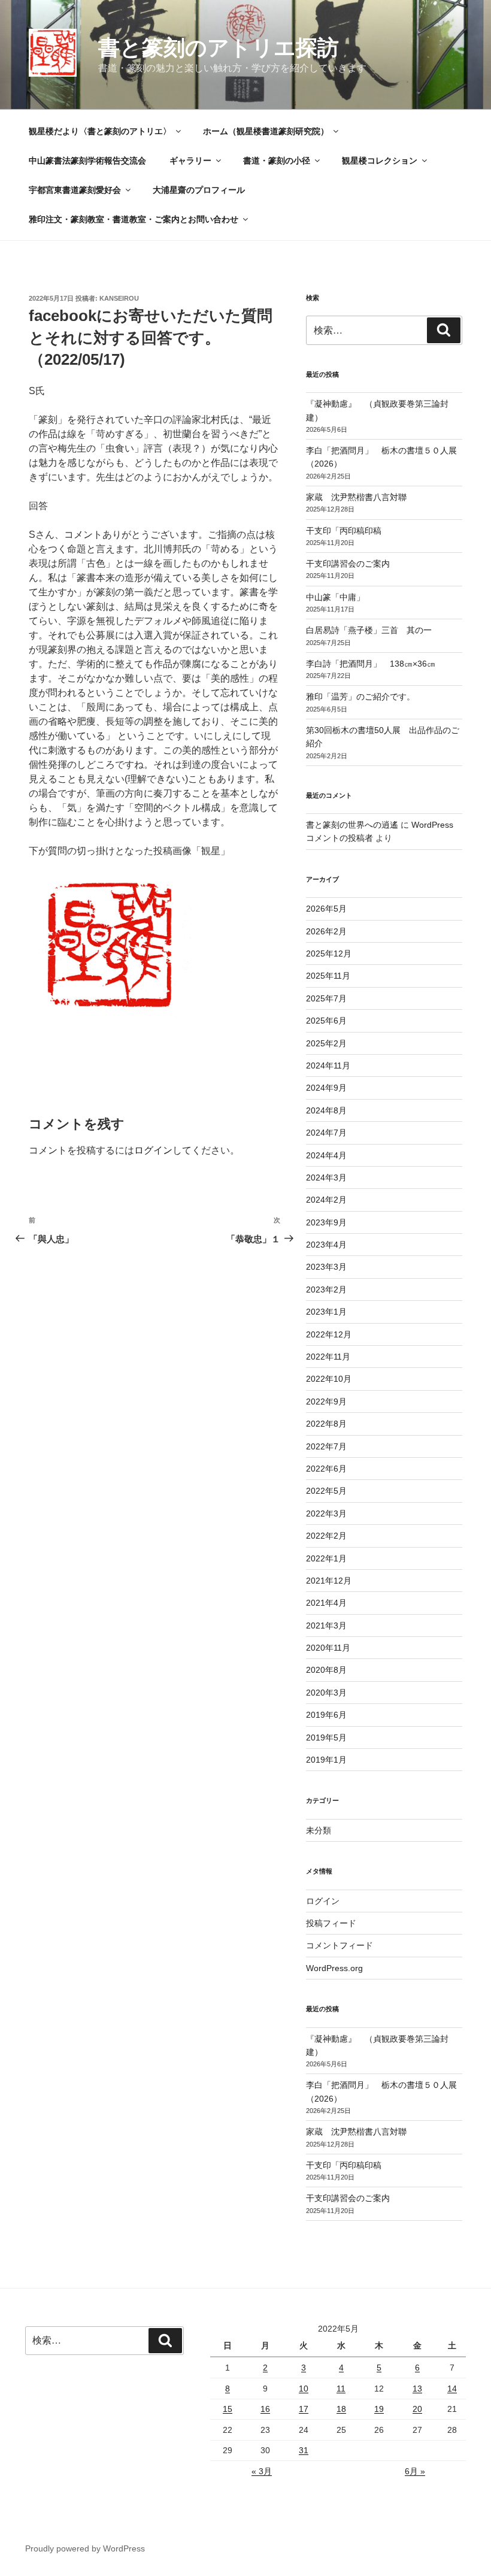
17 (304, 2409)
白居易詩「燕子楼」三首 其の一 (373, 630)
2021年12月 (329, 1581)
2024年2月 (326, 1200)
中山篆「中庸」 (352, 597)
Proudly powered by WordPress (85, 2548)
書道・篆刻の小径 (277, 161)
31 (304, 2450)
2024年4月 (326, 1155)
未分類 (319, 1830)
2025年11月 (328, 976)
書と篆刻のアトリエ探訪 (219, 48)
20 (417, 2409)
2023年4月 (326, 1245)
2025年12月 (329, 953)
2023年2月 (326, 1289)
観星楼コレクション (380, 161)
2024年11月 (328, 1065)
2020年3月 (326, 1693)
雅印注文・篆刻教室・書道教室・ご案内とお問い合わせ (134, 219)
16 (265, 2409)
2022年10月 (329, 1379)
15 (228, 2409)
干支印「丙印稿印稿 (344, 531)
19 (379, 2409)
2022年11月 (328, 1357)
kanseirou (119, 298)
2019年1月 (326, 1760)
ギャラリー (190, 161)
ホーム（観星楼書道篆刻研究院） (266, 131)
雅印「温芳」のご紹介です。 (360, 697)
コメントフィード (340, 1945)
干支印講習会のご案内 (348, 564)
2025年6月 (326, 1021)
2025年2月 (326, 1043)
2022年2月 (326, 1536)
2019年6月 (326, 1715)
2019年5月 (326, 1737)
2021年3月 (326, 1625)
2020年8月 (326, 1670)
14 (452, 2389)
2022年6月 (326, 1469)
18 (341, 2409)
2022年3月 (326, 1513)
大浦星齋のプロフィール (199, 190)
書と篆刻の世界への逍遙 (352, 825)
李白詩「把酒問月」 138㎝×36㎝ (371, 664)
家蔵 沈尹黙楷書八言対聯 (356, 497)
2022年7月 (326, 1446)
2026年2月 (326, 931)
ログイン (153, 1150)
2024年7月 (326, 1133)
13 (417, 2389)
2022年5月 (326, 1491)
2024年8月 (326, 1110)
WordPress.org (334, 1968)
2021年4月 (326, 1603)
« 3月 (262, 2471)
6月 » (415, 2471)
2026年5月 (326, 909)
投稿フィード (331, 1923)
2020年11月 (328, 1648)
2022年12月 (329, 1334)
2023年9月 (326, 1222)
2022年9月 (326, 1401)
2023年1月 (326, 1312)
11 (341, 2389)
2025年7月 (326, 998)
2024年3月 (326, 1177)
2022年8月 (326, 1424)
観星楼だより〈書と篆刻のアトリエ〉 (100, 131)
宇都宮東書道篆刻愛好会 (75, 190)
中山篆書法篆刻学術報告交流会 (87, 161)
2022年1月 (326, 1558)
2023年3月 (326, 1267)
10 (304, 2389)
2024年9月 (326, 1088)
